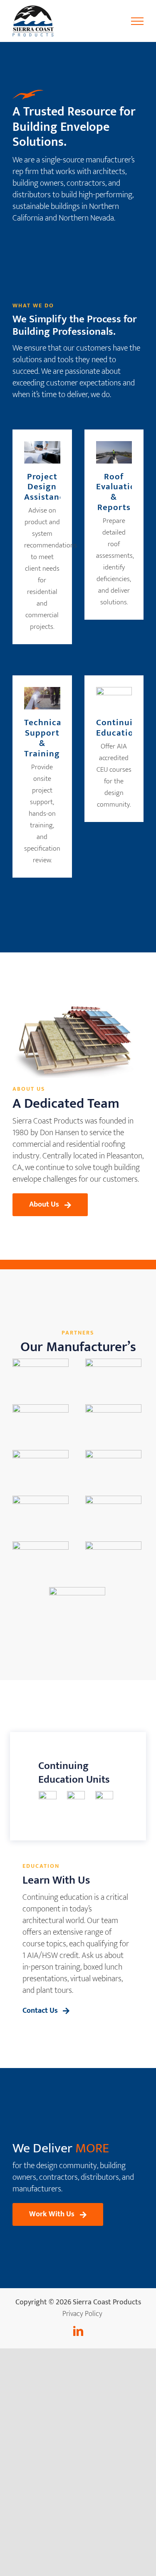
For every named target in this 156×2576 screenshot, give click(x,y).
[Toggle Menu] (137, 21)
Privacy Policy (82, 2314)
